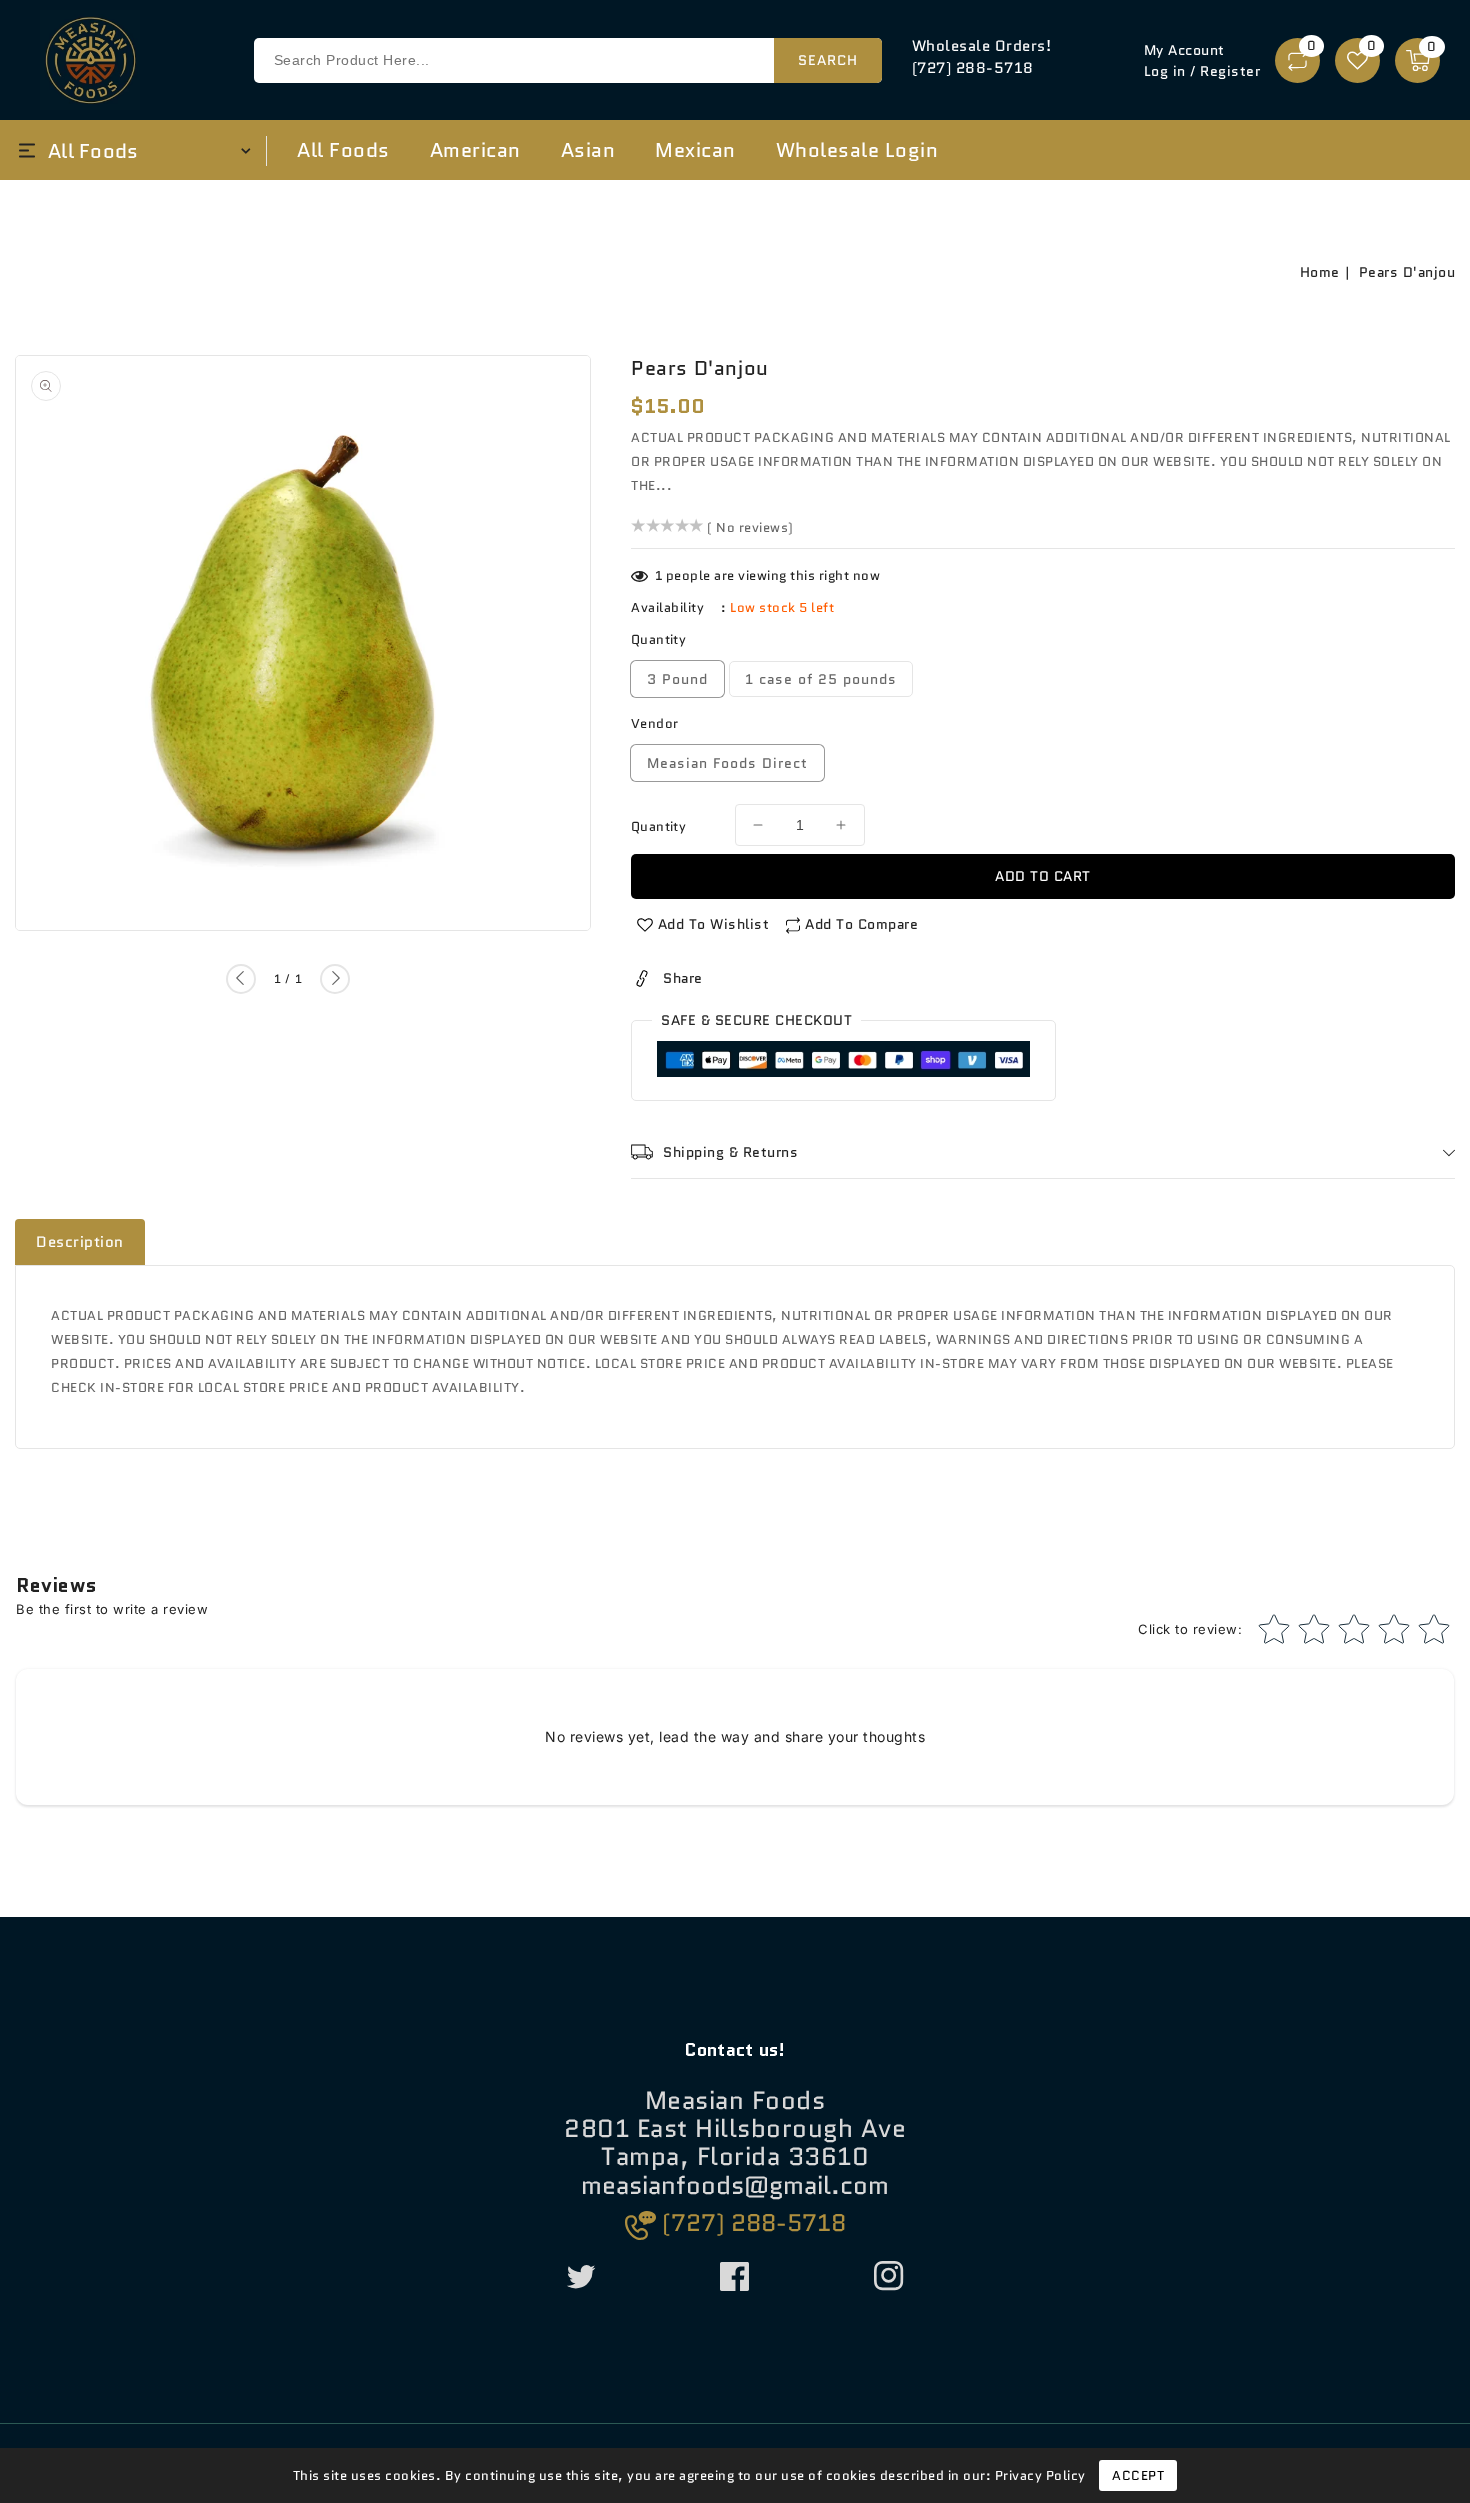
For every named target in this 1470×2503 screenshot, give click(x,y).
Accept (1138, 2475)
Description (80, 1242)
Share (683, 978)
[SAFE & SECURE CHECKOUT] (843, 1063)
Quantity (658, 826)
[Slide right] (335, 979)
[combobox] (568, 60)
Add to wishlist (714, 924)
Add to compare (861, 924)
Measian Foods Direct (727, 763)
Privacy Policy (1040, 2475)
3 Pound (677, 679)
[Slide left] (241, 979)
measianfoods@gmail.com (735, 2186)
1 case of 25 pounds (821, 679)
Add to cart (1043, 876)
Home (1320, 272)
